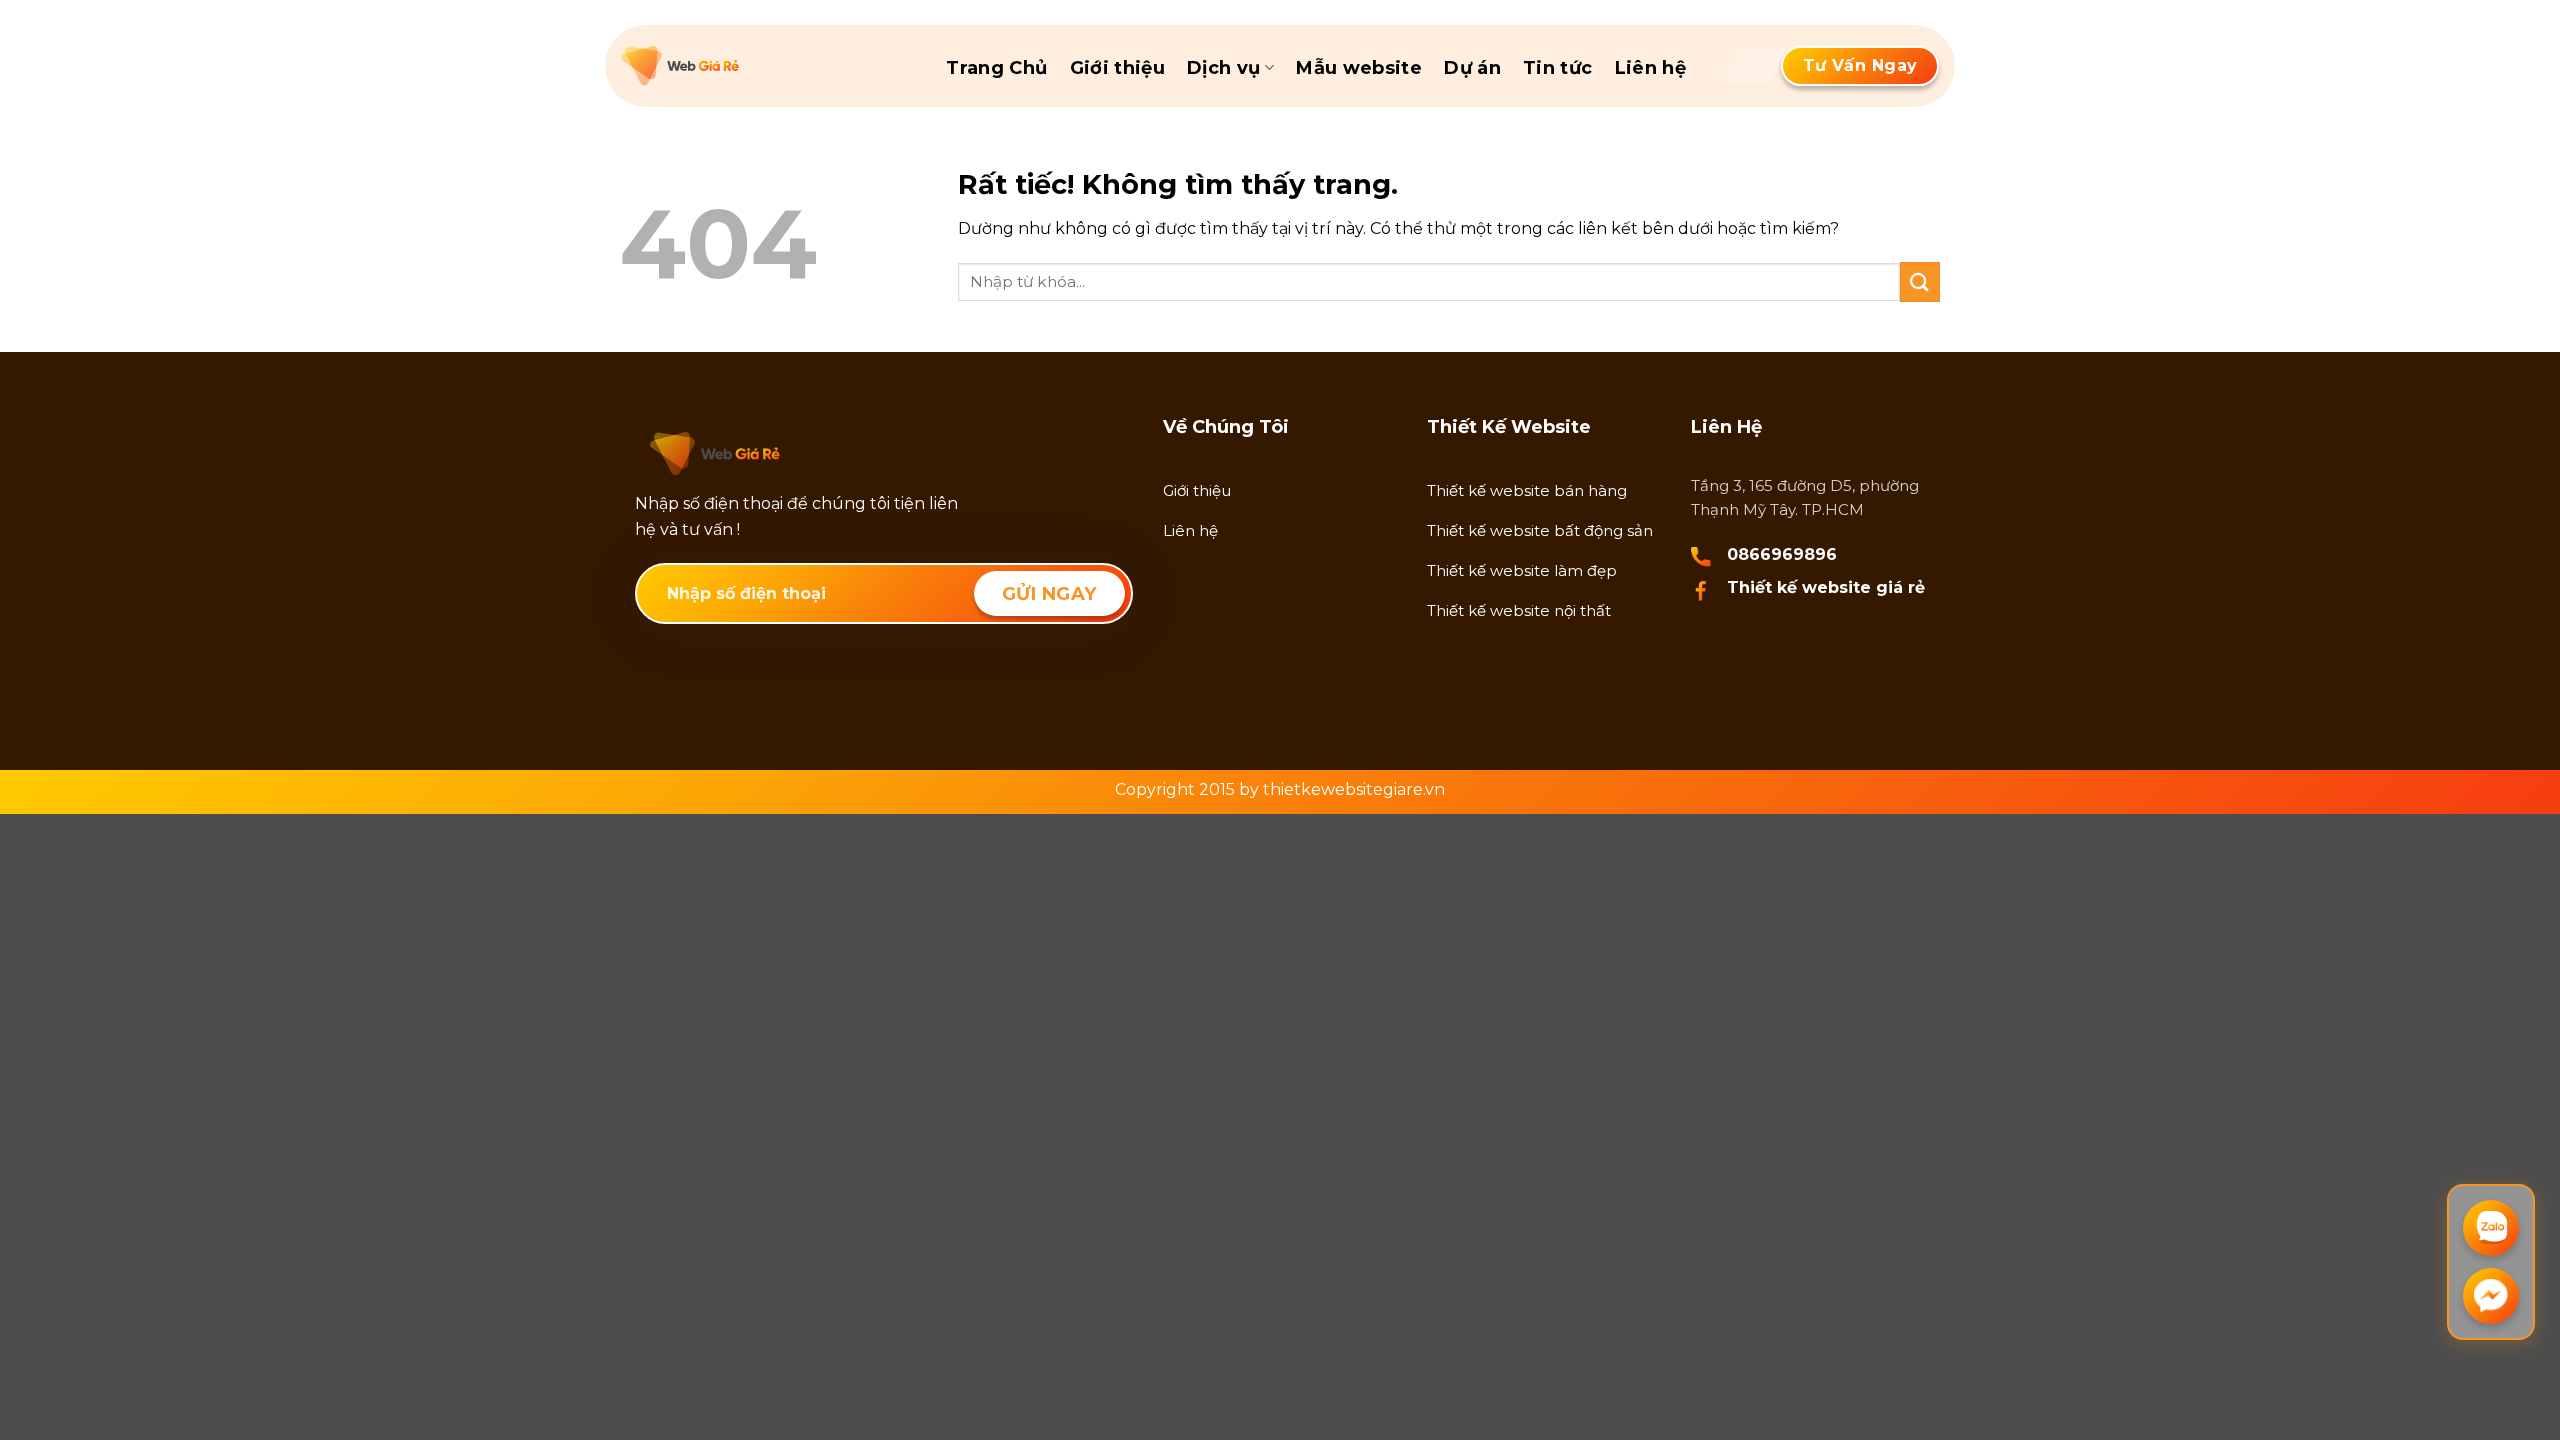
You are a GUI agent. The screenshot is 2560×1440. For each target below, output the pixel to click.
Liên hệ (1651, 68)
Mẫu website (1359, 68)
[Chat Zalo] (2491, 1228)
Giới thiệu (1118, 68)
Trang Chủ (996, 68)
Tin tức (1558, 68)
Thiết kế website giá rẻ (1826, 587)
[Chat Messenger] (2491, 1296)
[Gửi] (1920, 281)
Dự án (1472, 68)
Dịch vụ (1224, 68)
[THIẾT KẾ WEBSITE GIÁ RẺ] (721, 66)
